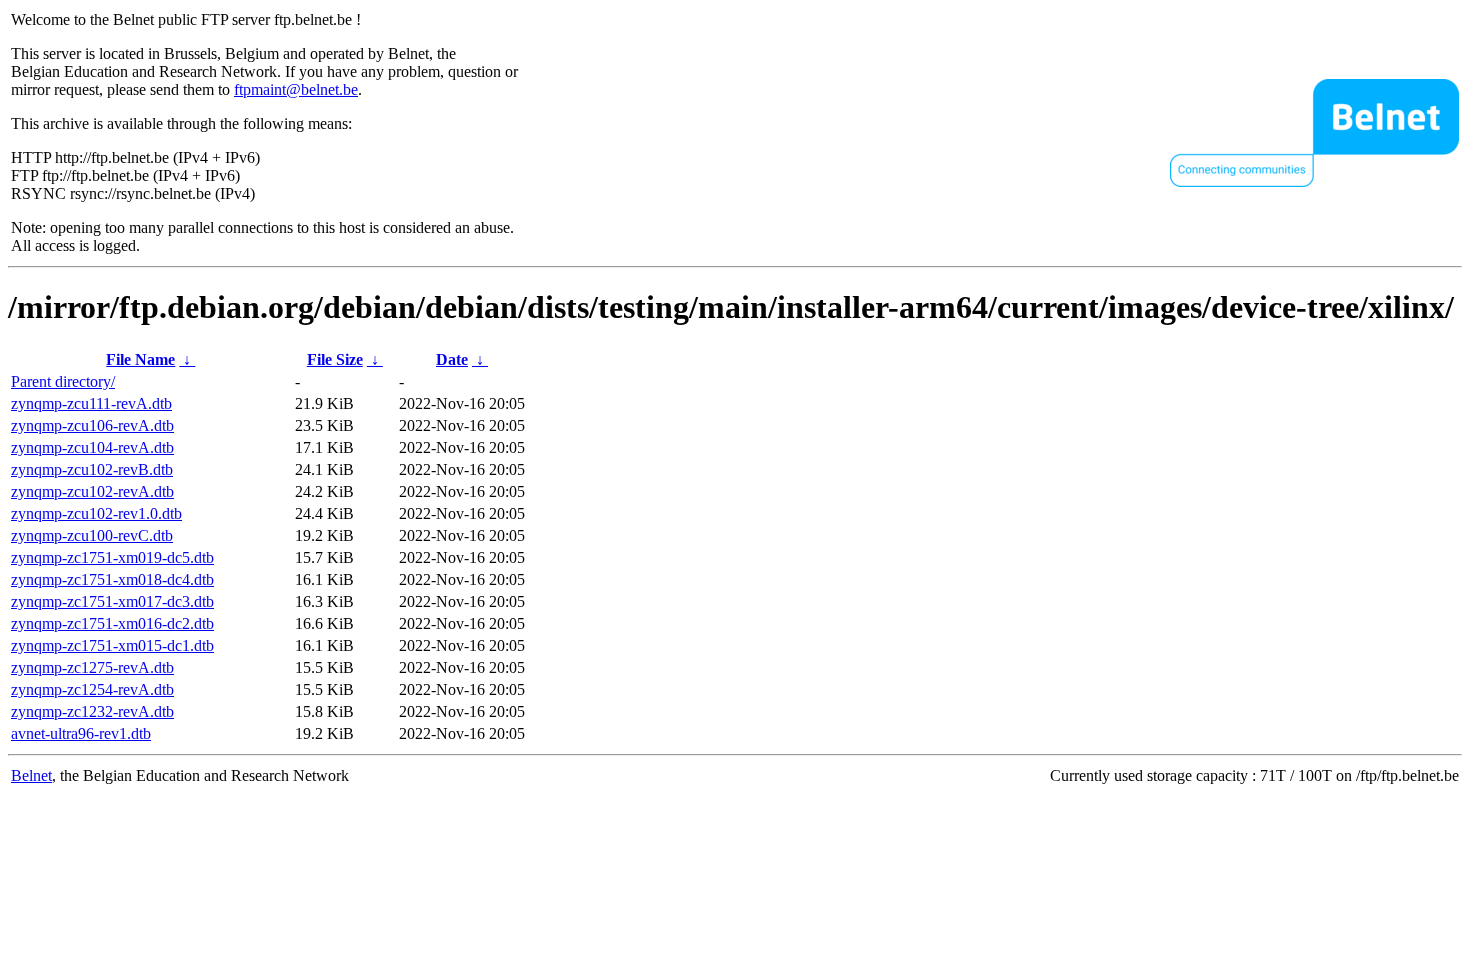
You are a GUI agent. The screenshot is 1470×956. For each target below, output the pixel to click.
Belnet (31, 775)
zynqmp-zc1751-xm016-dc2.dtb (112, 623)
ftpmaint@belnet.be (296, 89)
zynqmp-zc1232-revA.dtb (92, 711)
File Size (335, 359)
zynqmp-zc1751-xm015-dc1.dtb (112, 645)
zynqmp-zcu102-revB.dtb (92, 469)
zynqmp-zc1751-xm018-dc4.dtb (112, 579)
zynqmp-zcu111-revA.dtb (91, 403)
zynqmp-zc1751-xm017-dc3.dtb (112, 601)
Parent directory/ (63, 381)
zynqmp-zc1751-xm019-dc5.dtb (112, 557)
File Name (140, 359)
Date (452, 359)
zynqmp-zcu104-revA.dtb (92, 447)
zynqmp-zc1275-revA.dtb (92, 667)
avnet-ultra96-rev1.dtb (81, 733)
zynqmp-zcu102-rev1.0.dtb (96, 513)
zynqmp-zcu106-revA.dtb (92, 425)
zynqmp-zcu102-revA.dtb (92, 491)
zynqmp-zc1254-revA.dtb (92, 689)
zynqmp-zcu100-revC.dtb (92, 535)
